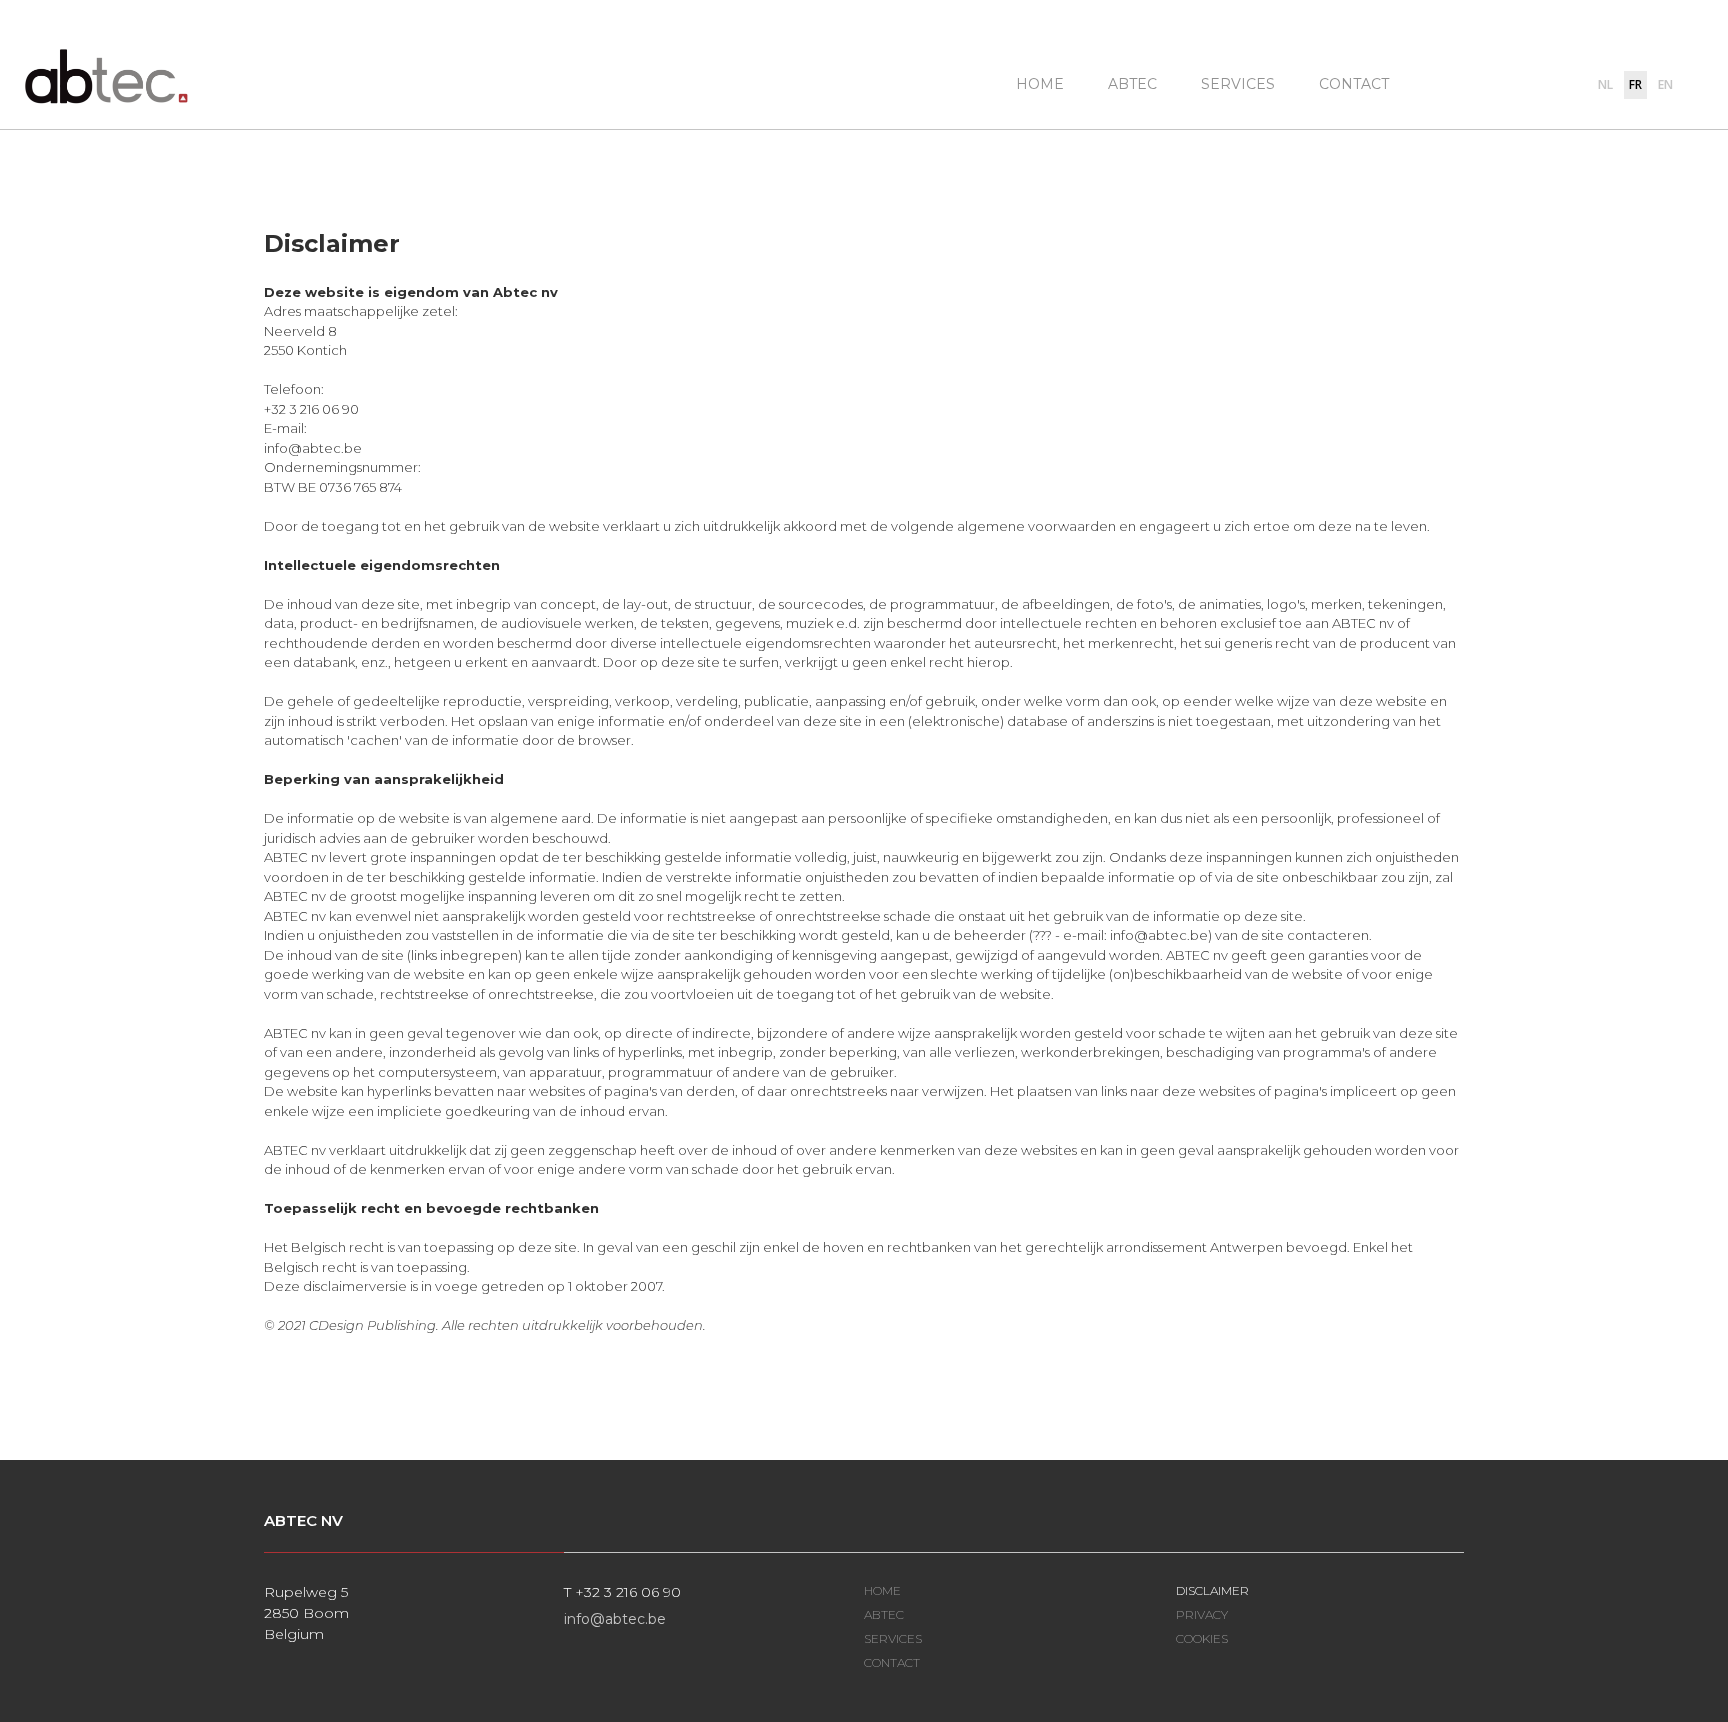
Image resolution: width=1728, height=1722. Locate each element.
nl (1605, 84)
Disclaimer (1212, 1590)
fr (1635, 84)
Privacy (1202, 1614)
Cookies (1202, 1638)
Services (1238, 84)
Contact (1354, 84)
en (1665, 84)
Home (1040, 84)
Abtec (1132, 84)
